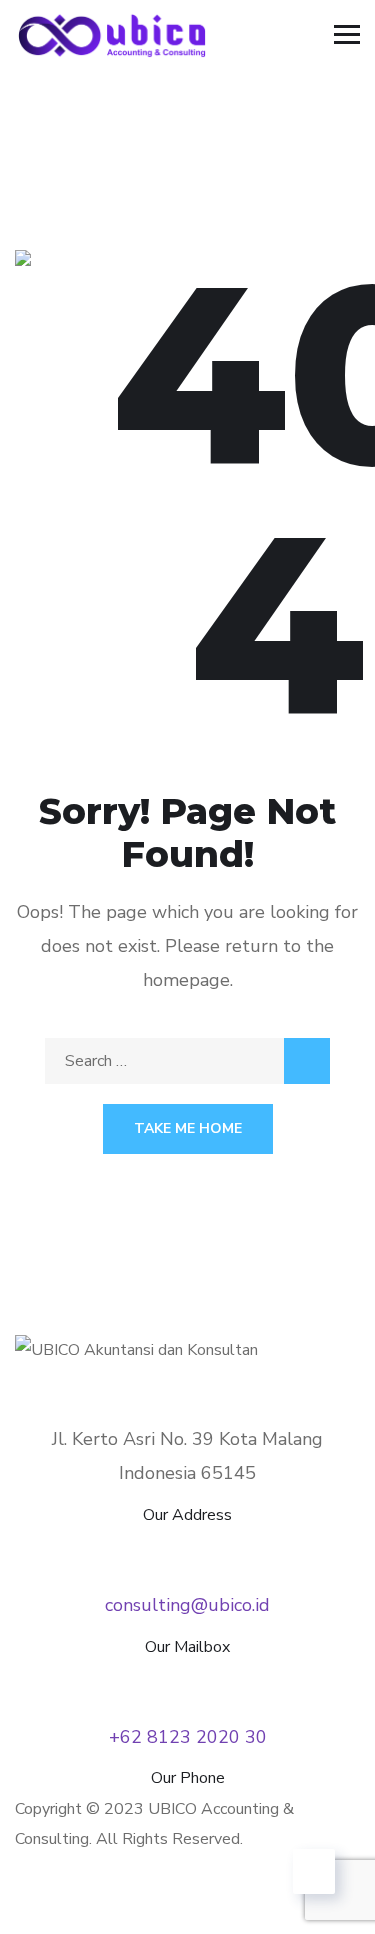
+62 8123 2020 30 (188, 1737)
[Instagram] (148, 1899)
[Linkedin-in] (94, 1899)
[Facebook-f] (40, 1899)
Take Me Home (188, 1128)
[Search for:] (187, 1061)
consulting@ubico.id (187, 1605)
